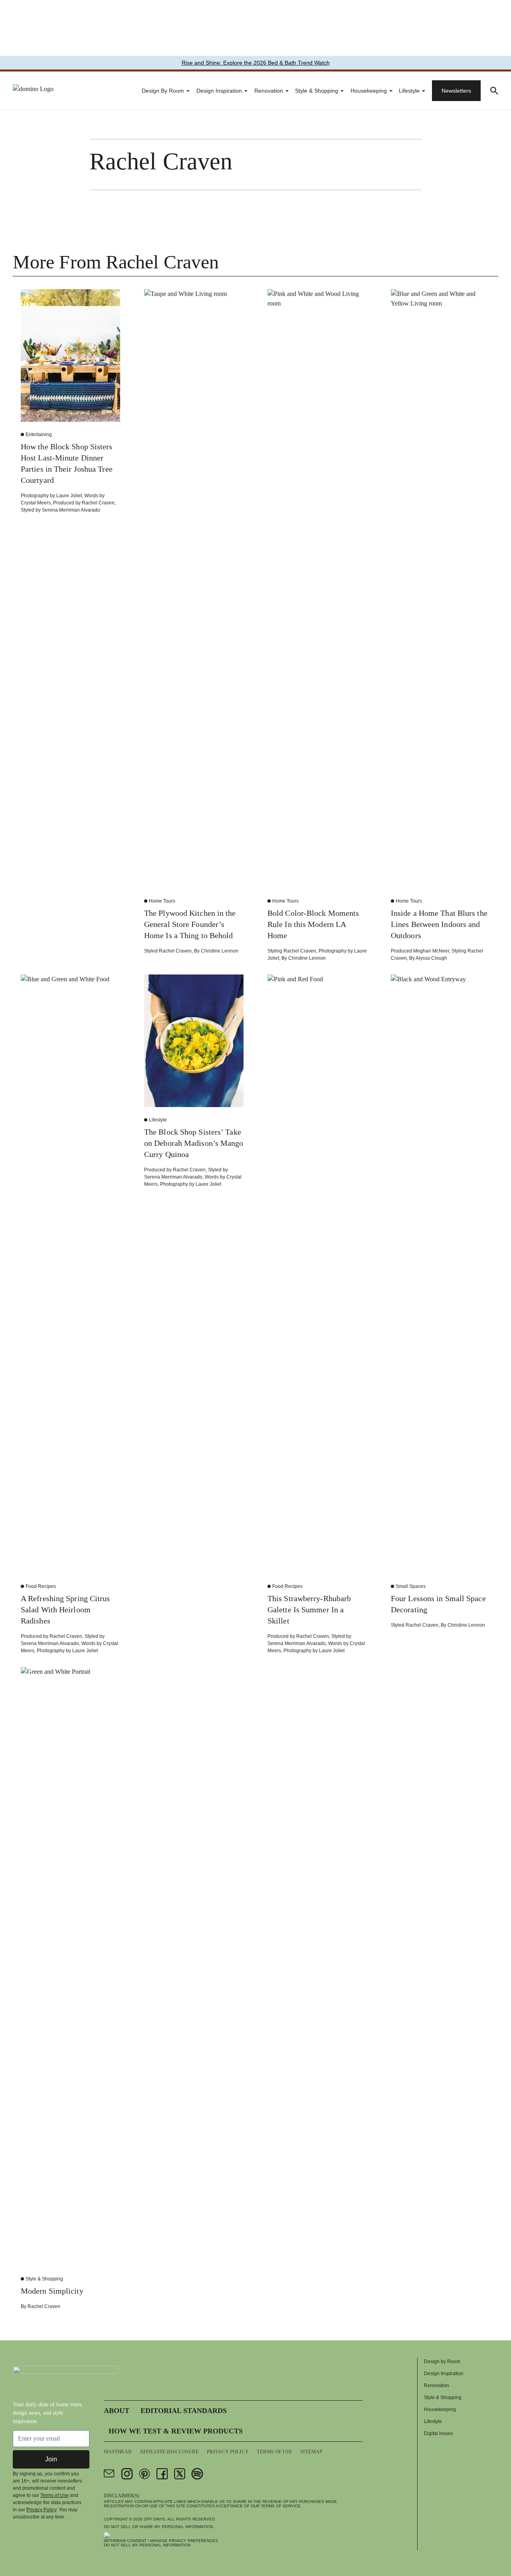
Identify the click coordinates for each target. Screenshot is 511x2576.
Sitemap (311, 2452)
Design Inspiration (219, 91)
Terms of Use (54, 2495)
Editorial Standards (184, 2411)
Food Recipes (41, 1586)
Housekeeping (369, 91)
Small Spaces (411, 1586)
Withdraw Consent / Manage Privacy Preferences (161, 2541)
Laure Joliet (69, 496)
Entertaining (39, 435)
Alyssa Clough (431, 958)
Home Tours (162, 901)
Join (51, 2459)
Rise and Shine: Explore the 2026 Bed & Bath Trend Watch (256, 63)
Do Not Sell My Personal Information (147, 2545)
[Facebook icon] (162, 2474)
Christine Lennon (220, 951)
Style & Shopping (317, 91)
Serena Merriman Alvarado (71, 510)
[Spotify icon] (197, 2474)
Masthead (118, 2452)
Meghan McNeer (431, 951)
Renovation (269, 91)
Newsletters (456, 91)
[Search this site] (494, 91)
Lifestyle (409, 91)
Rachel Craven (98, 503)
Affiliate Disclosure (169, 2452)
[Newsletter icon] (109, 2474)
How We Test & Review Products (176, 2431)
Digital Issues (439, 2433)
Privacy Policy (41, 2510)
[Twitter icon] (180, 2474)
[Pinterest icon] (145, 2474)
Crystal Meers (36, 503)
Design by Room (163, 91)
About (117, 2411)
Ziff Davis (154, 2519)
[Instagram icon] (127, 2474)
